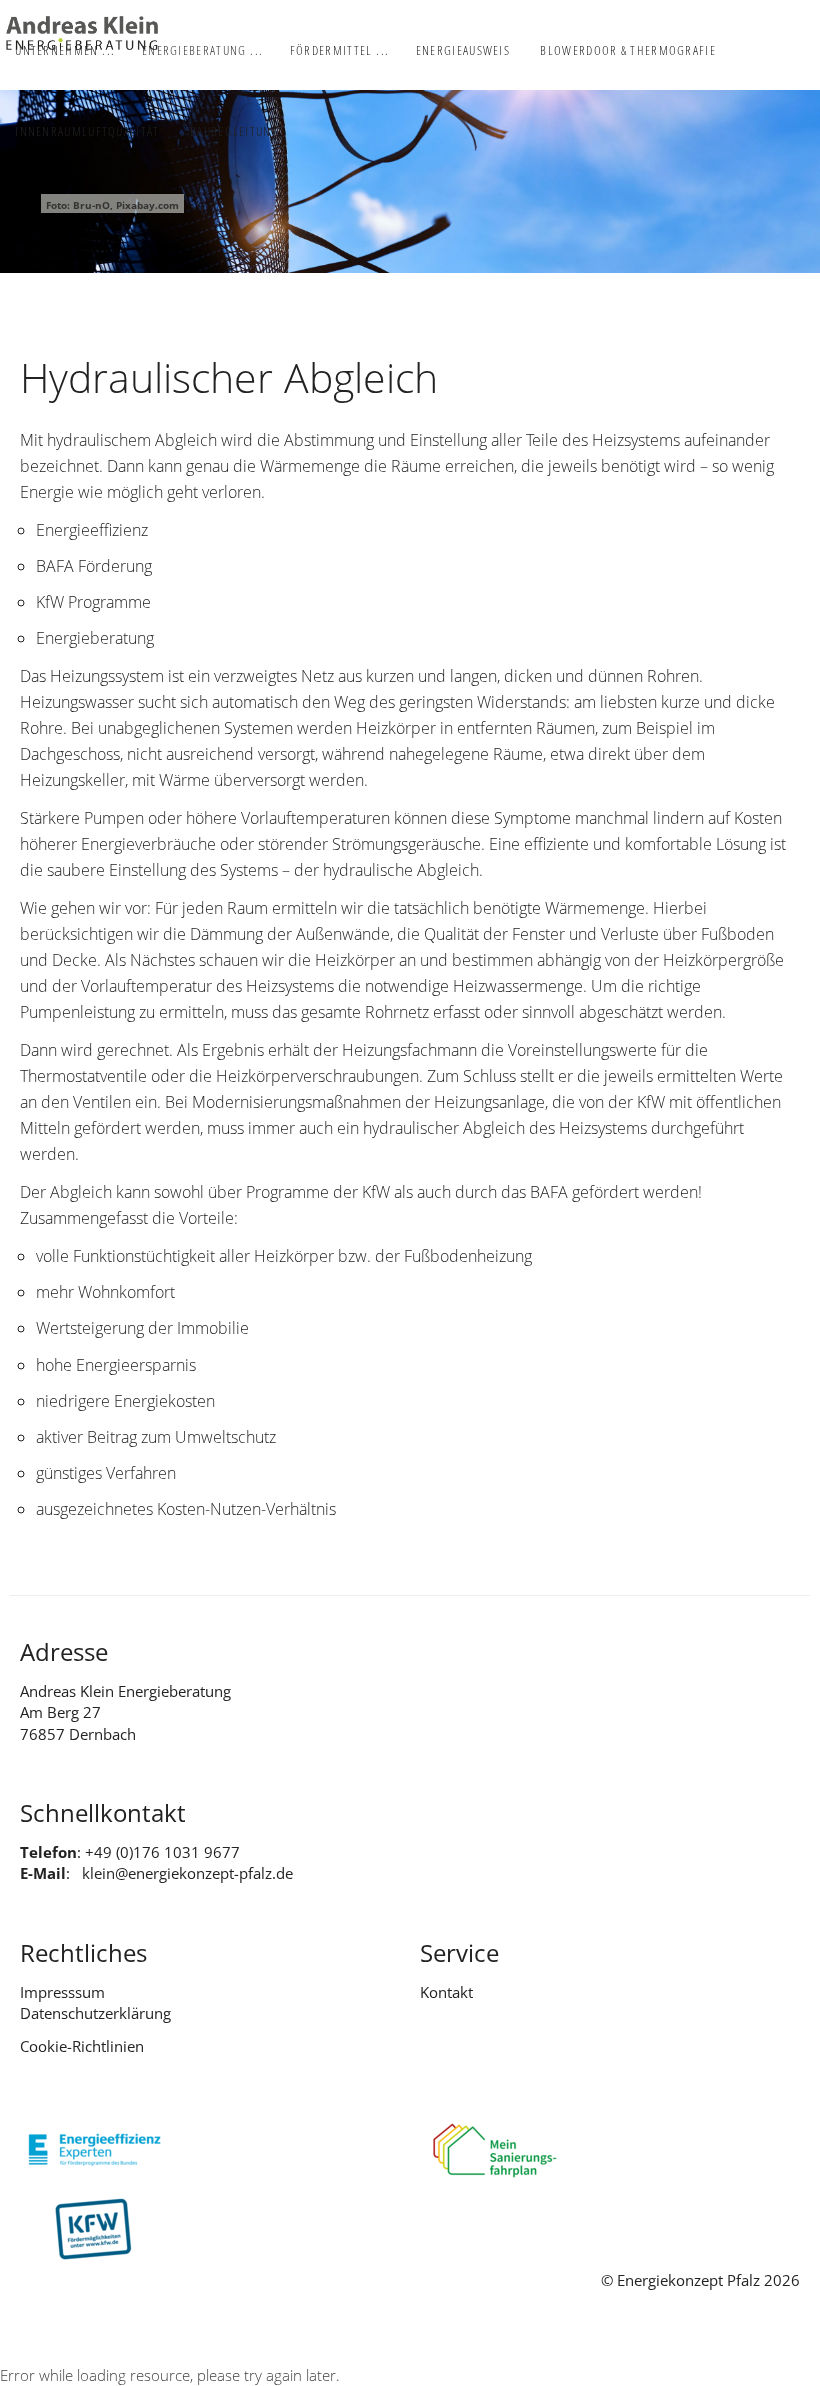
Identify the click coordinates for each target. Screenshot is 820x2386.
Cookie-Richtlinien (82, 2046)
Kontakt (446, 1992)
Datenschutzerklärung (95, 2013)
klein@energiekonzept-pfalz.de (187, 1873)
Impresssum (62, 1992)
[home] (82, 32)
